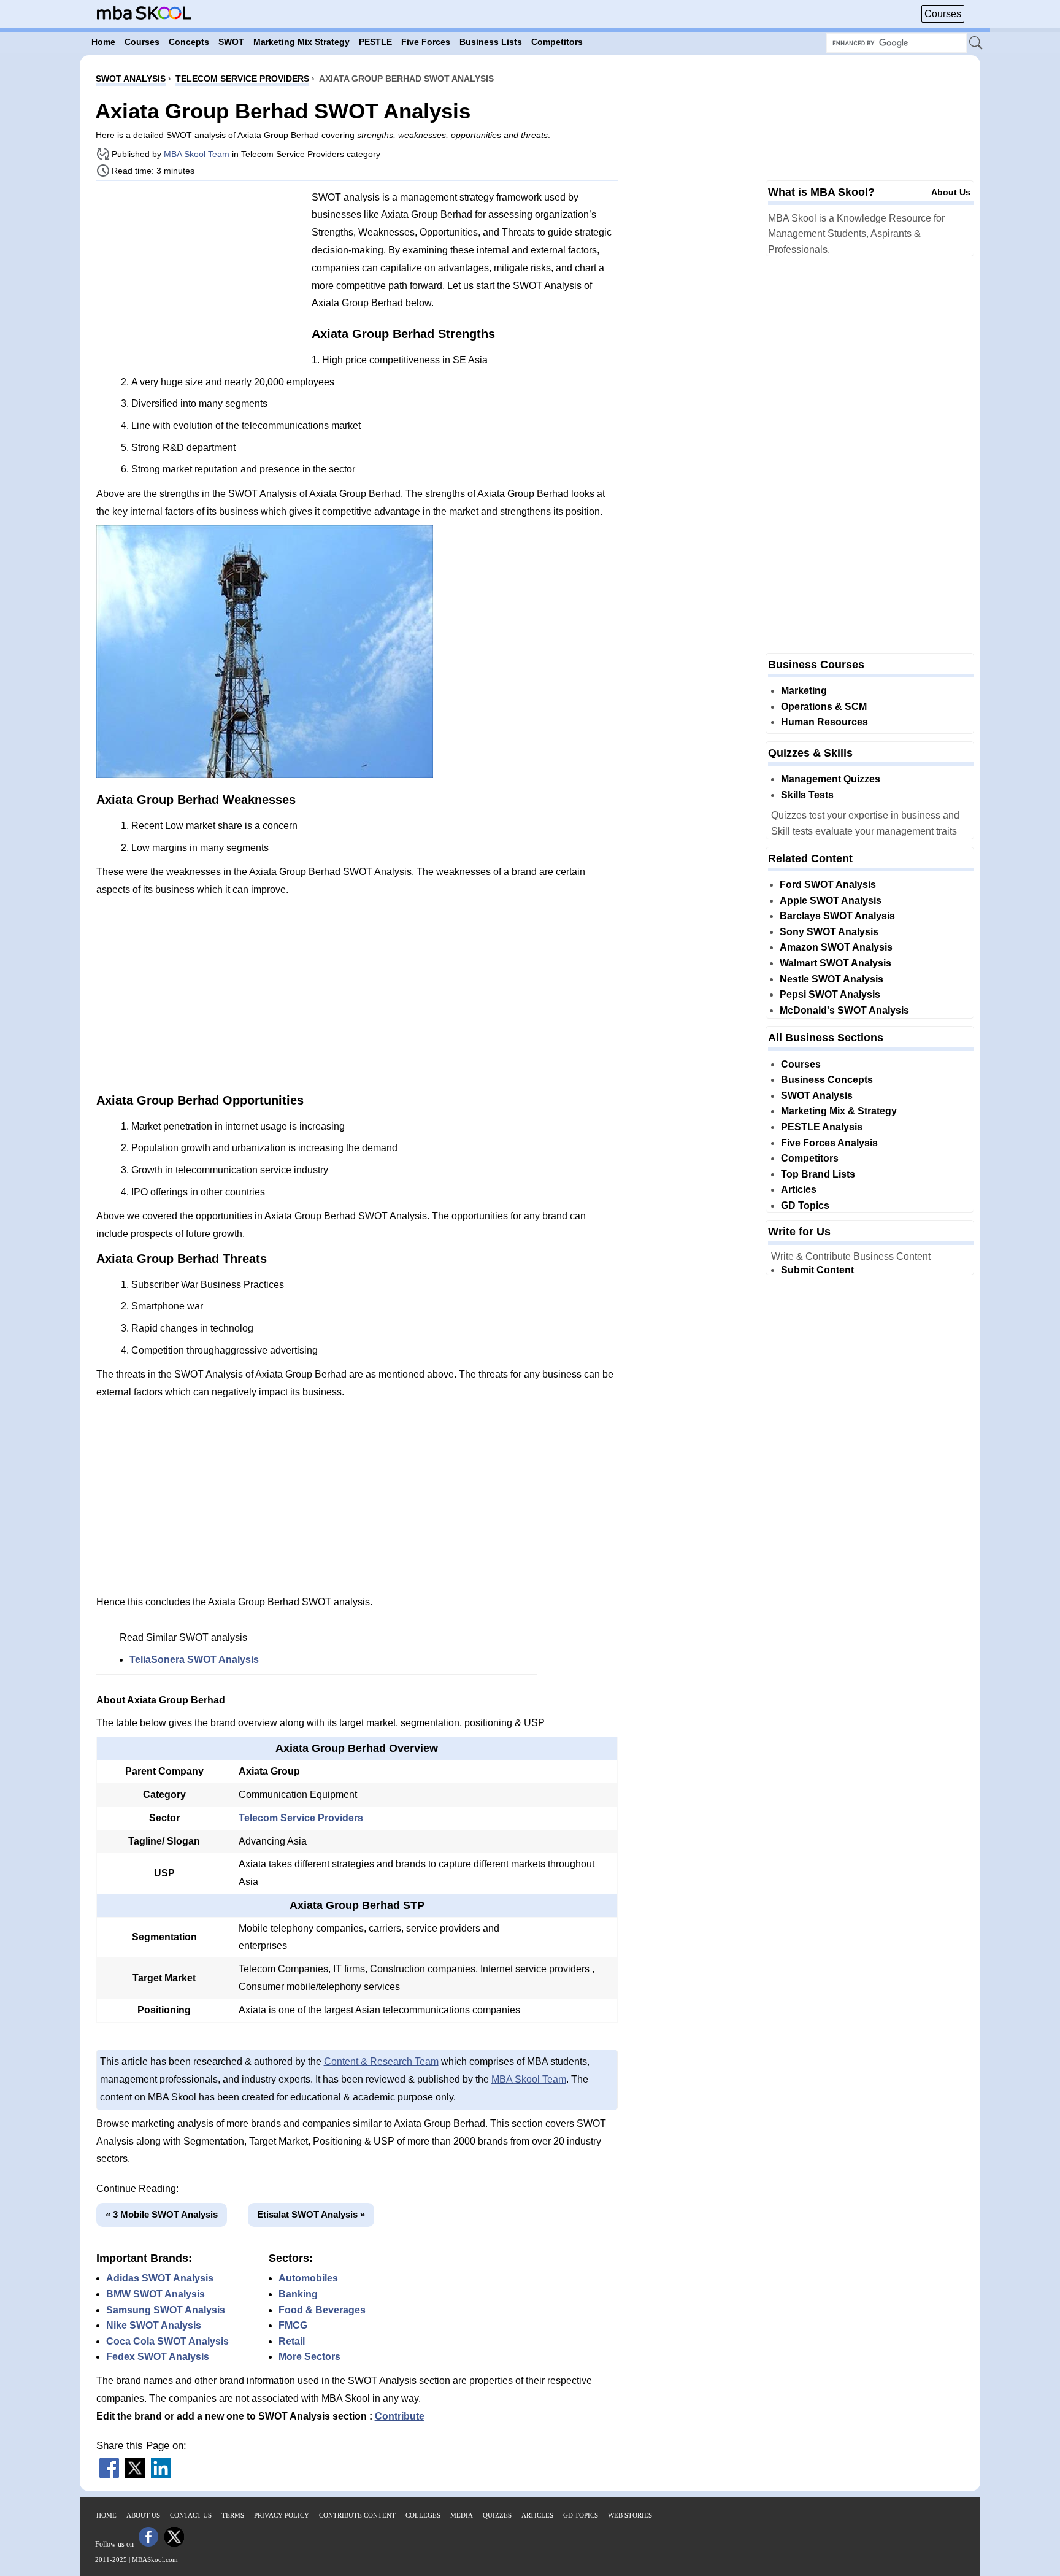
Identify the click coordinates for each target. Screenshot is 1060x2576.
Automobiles (308, 2278)
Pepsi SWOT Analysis (830, 994)
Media (462, 2515)
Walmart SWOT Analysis (835, 963)
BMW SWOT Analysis (156, 2294)
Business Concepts (827, 1080)
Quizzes (497, 2515)
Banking (298, 2294)
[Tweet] (135, 2474)
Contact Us (191, 2515)
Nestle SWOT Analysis (831, 979)
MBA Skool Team (197, 154)
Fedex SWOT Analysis (158, 2357)
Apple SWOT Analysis (831, 900)
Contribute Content (357, 2515)
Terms (233, 2515)
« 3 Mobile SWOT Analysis (162, 2214)
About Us (951, 192)
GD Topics (805, 1205)
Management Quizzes (831, 779)
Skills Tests (807, 795)
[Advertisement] (199, 276)
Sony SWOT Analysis (829, 932)
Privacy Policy (282, 2515)
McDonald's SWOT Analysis (844, 1010)
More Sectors (309, 2357)
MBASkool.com (155, 2559)
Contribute (400, 2416)
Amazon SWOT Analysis (836, 947)
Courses (943, 14)
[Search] (977, 44)
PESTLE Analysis (822, 1127)
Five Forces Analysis (829, 1143)
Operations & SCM (824, 707)
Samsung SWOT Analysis (166, 2310)
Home (106, 2515)
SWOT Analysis (817, 1096)
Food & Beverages (322, 2310)
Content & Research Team (381, 2061)
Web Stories (630, 2515)
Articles (799, 1190)
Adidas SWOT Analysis (160, 2278)
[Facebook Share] (109, 2474)
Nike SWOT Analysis (154, 2325)
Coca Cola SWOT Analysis (167, 2341)
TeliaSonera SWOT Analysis (194, 1660)
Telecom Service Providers (301, 1818)
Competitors (810, 1158)
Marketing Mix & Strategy (839, 1111)
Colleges (423, 2515)
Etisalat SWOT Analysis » (311, 2214)
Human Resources (824, 722)
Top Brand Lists (818, 1174)
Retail (292, 2341)
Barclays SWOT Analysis (837, 916)
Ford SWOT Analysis (828, 885)
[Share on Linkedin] (161, 2474)
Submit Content (817, 1270)
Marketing (804, 691)
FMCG (293, 2325)
